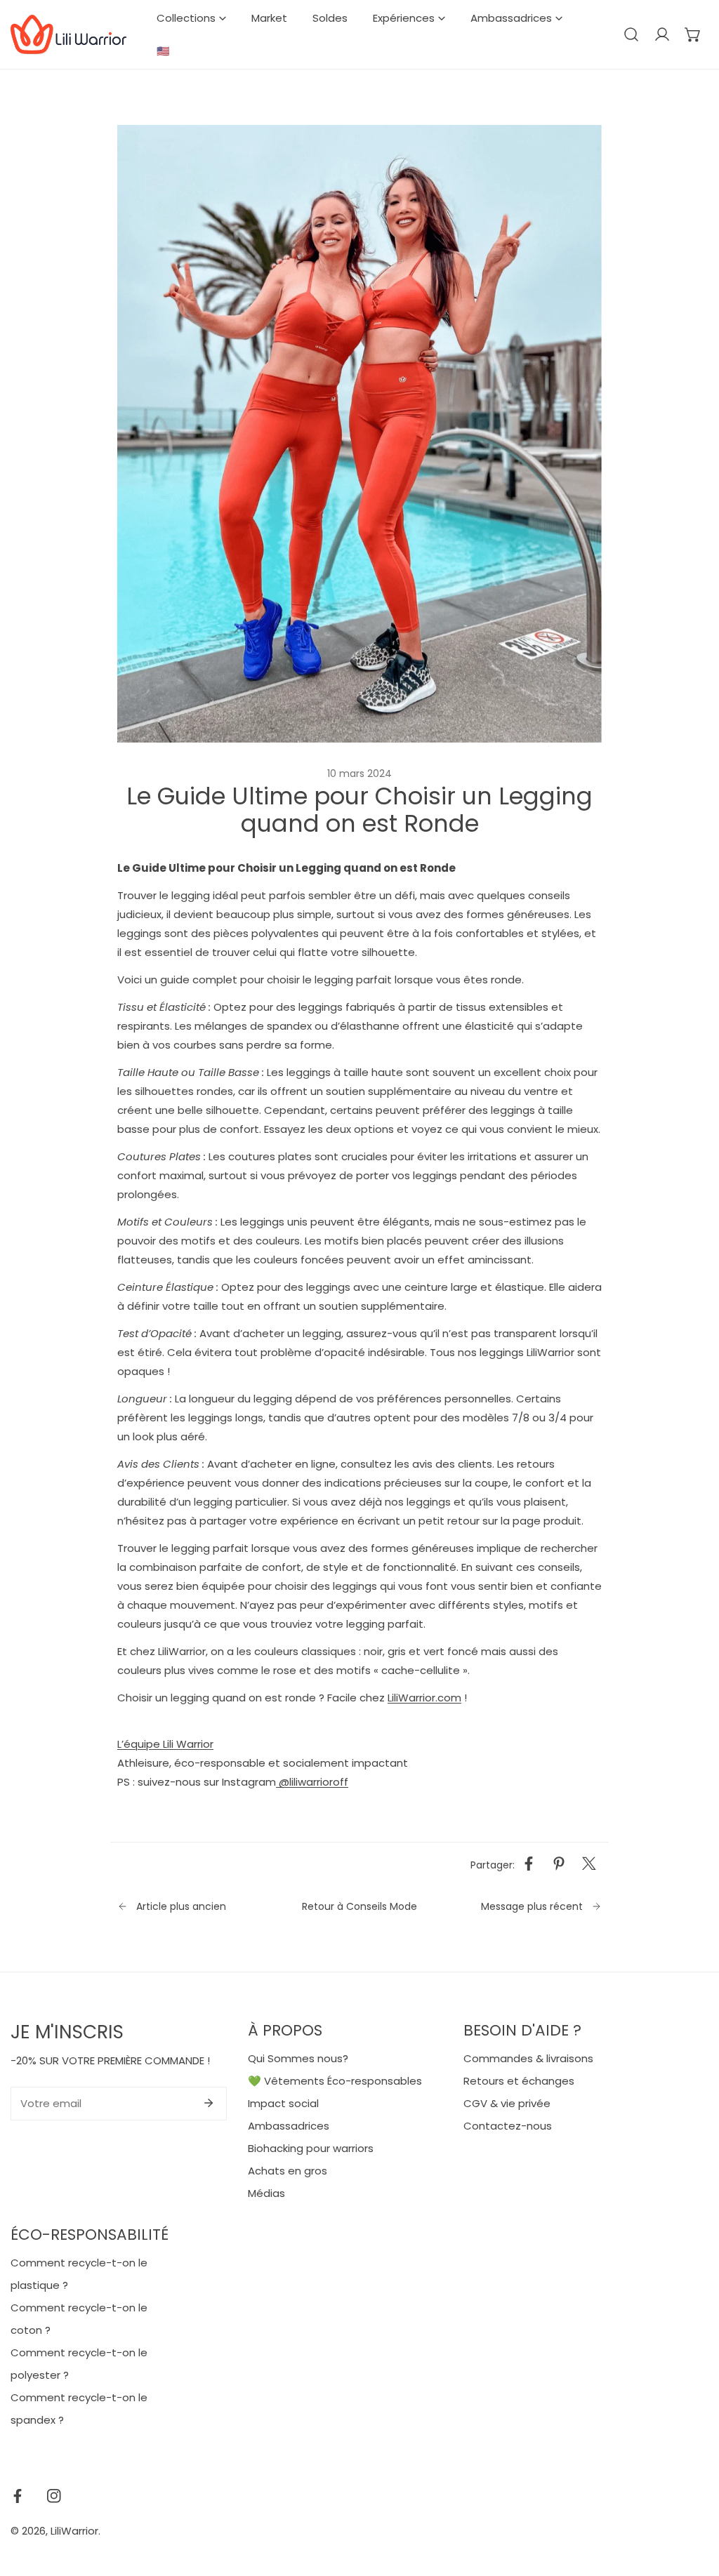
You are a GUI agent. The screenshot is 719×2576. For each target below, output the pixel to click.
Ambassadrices (289, 2126)
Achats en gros (288, 2171)
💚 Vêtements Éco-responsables (335, 2081)
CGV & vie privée (507, 2103)
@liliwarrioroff (312, 1782)
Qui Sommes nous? (298, 2058)
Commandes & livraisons (528, 2058)
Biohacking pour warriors (311, 2148)
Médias (266, 2193)
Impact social (283, 2103)
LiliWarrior (74, 2531)
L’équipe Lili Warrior (165, 1744)
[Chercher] (631, 34)
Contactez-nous (508, 2126)
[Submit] (209, 2103)
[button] (693, 34)
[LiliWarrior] (68, 35)
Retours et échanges (519, 2081)
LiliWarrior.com (424, 1698)
